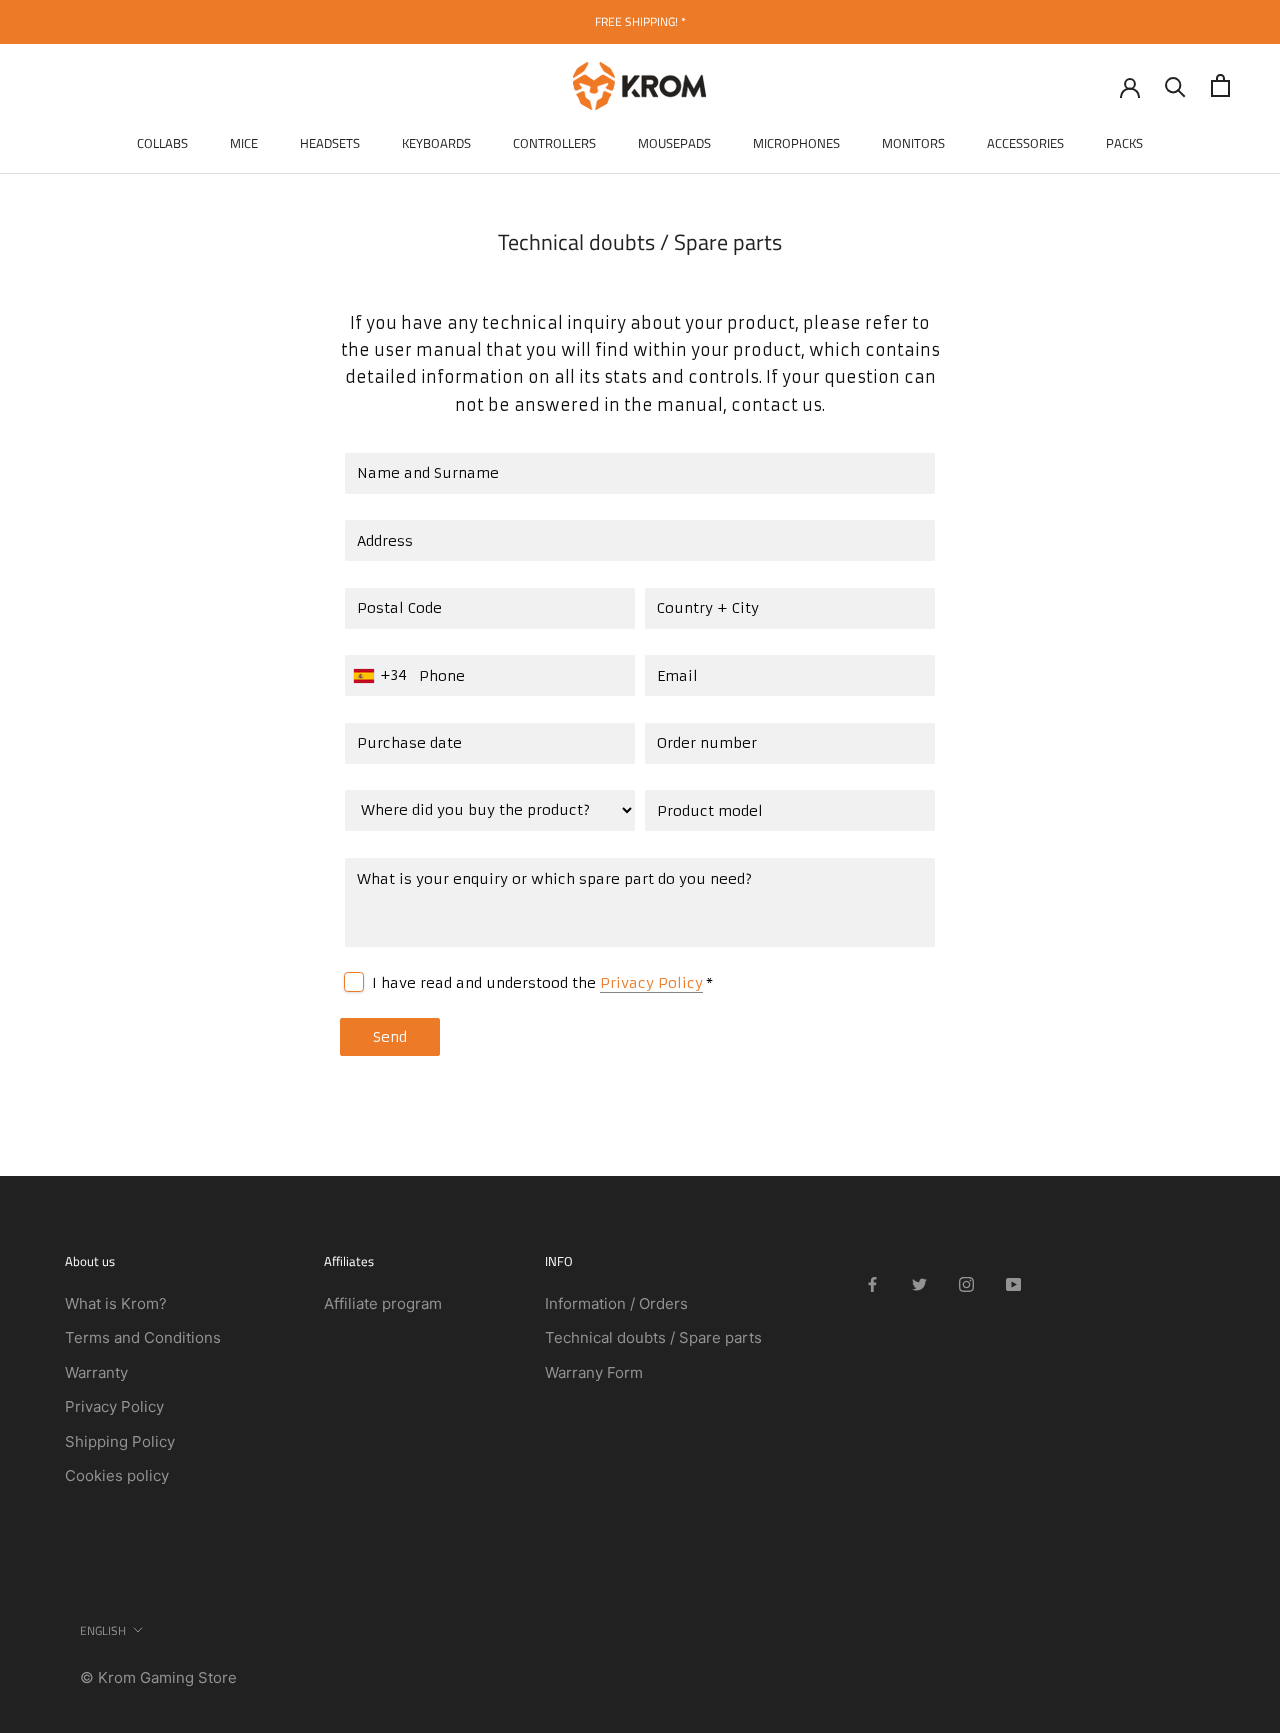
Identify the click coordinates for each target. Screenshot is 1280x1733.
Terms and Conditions (143, 1337)
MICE (244, 143)
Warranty (96, 1372)
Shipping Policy (120, 1441)
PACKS (1124, 143)
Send (390, 1037)
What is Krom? (116, 1303)
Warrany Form (594, 1372)
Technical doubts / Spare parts (653, 1337)
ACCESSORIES (1025, 143)
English (103, 1630)
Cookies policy (117, 1475)
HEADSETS (330, 143)
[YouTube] (1013, 1283)
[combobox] (382, 675)
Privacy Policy (651, 983)
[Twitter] (919, 1283)
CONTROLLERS (554, 143)
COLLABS (162, 143)
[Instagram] (966, 1283)
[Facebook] (872, 1283)
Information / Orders (616, 1303)
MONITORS (913, 143)
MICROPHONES (796, 143)
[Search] (1175, 85)
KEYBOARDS (436, 143)
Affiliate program (383, 1303)
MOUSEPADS (674, 143)
